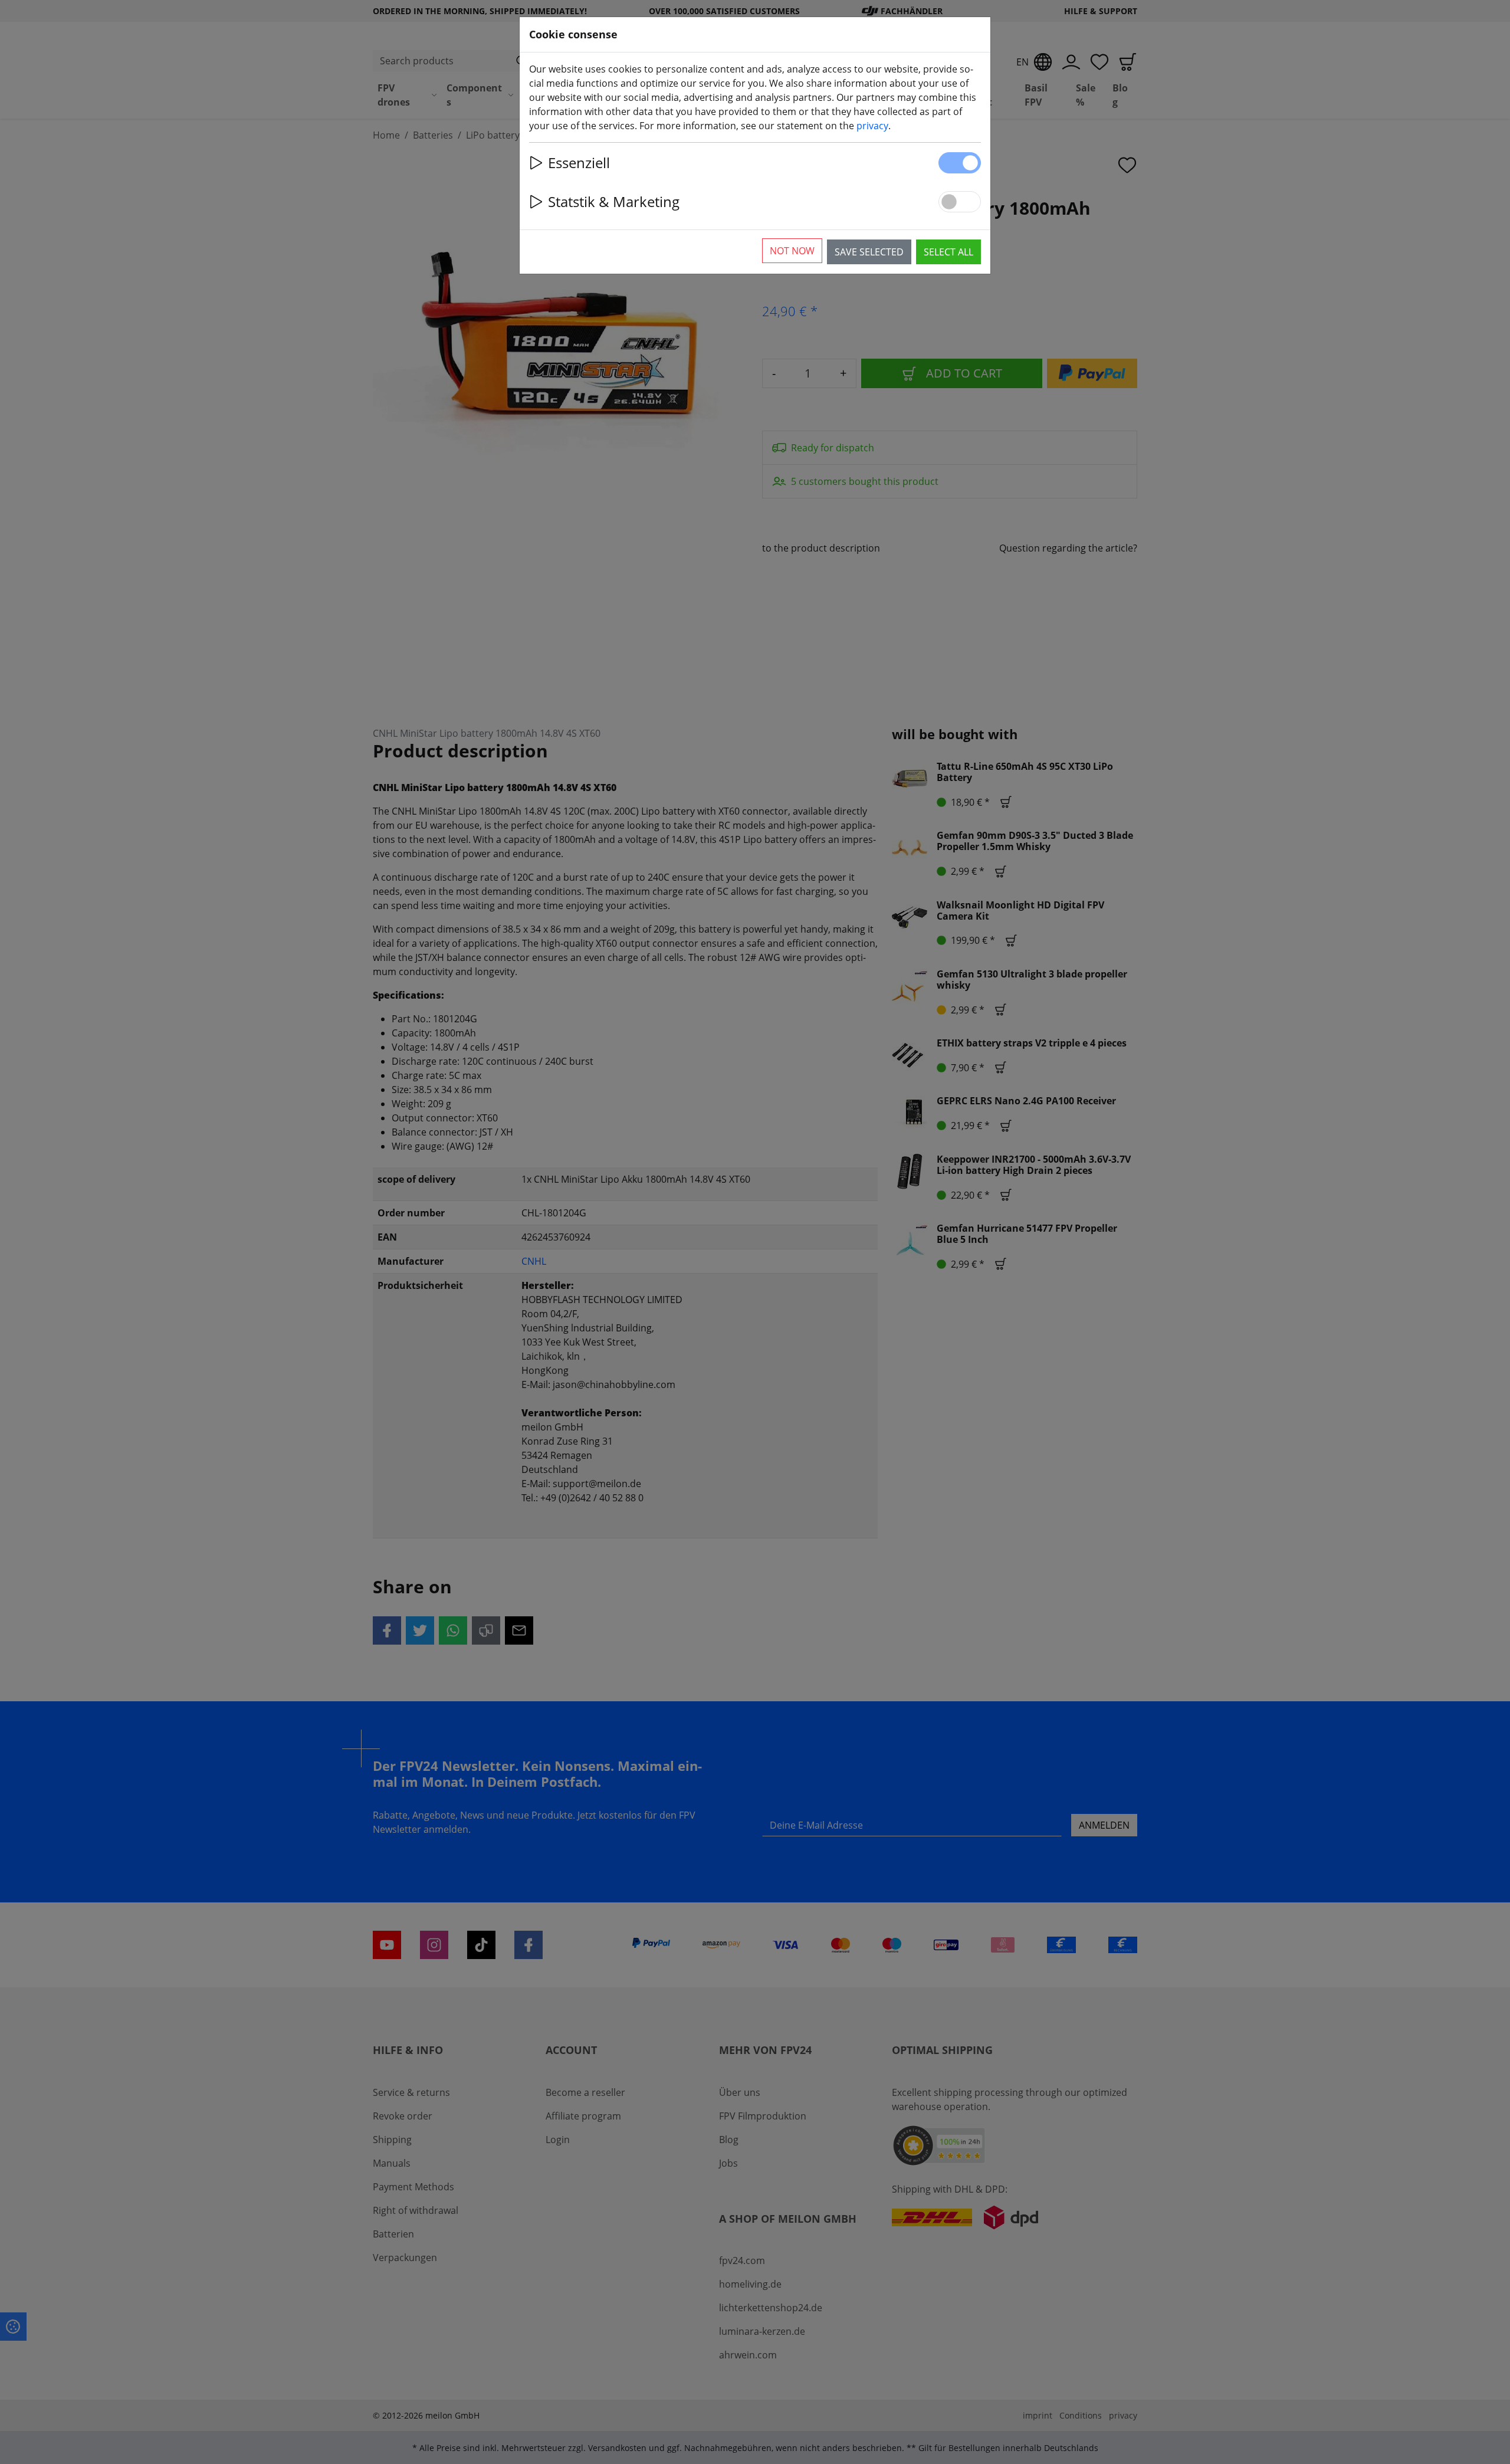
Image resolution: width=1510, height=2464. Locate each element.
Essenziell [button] (579, 163)
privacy (872, 126)
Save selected (869, 252)
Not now (792, 251)
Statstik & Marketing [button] (614, 201)
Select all (948, 252)
